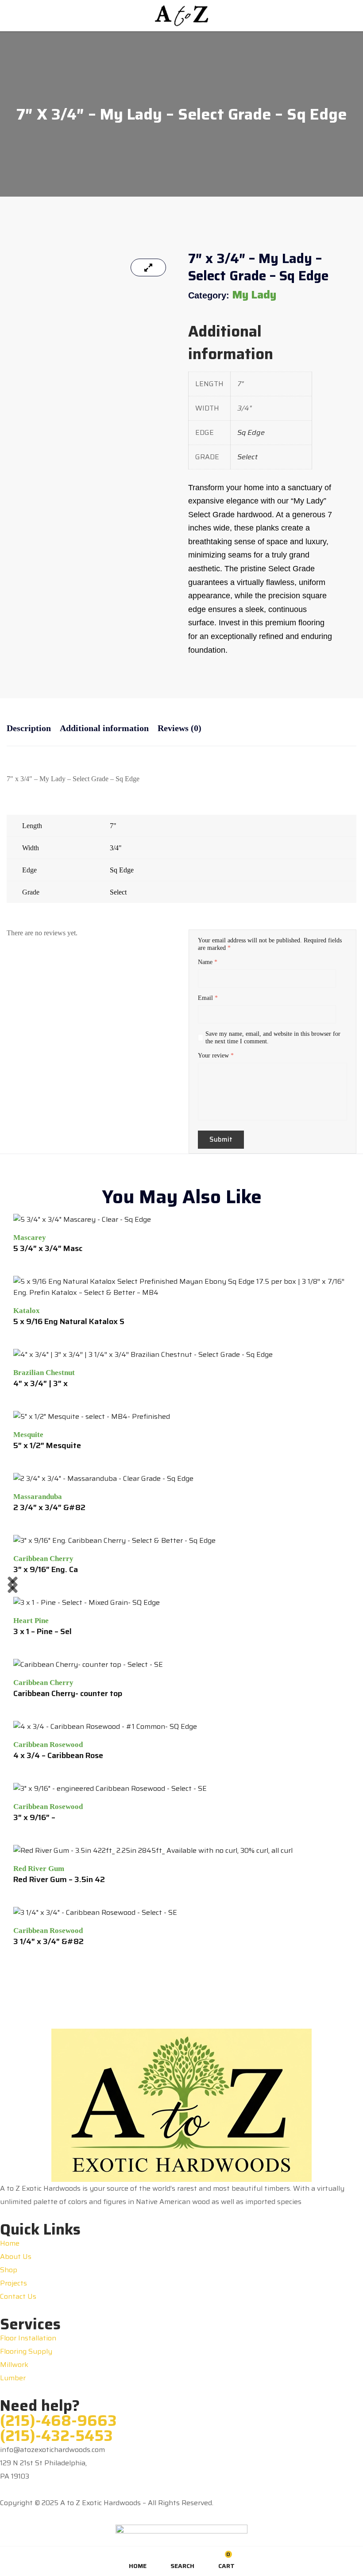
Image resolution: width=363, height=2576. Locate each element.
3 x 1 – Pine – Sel (42, 1631)
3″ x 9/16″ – (34, 1817)
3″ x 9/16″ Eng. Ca (46, 1569)
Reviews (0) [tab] (180, 728)
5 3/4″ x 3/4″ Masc (48, 1248)
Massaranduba (38, 1497)
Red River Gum (39, 1869)
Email (208, 998)
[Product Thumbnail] (148, 267)
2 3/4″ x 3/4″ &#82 (49, 1507)
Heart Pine (31, 1621)
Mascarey (30, 1238)
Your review (216, 1056)
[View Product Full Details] (82, 1219)
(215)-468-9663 (58, 2421)
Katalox (27, 1311)
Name (208, 962)
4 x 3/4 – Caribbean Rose (58, 1755)
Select (247, 457)
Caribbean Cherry (43, 1559)
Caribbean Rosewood (48, 1745)
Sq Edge (251, 432)
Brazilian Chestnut (44, 1373)
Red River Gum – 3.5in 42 (59, 1879)
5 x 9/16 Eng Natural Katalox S (69, 1321)
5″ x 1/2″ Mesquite (47, 1445)
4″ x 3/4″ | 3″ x (41, 1383)
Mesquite (28, 1435)
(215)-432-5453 (56, 2436)
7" (113, 826)
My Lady (254, 295)
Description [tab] (29, 728)
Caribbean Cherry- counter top (68, 1693)
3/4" (116, 848)
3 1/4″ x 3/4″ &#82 (48, 1941)
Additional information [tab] (104, 728)
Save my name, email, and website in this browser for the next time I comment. (273, 1038)
